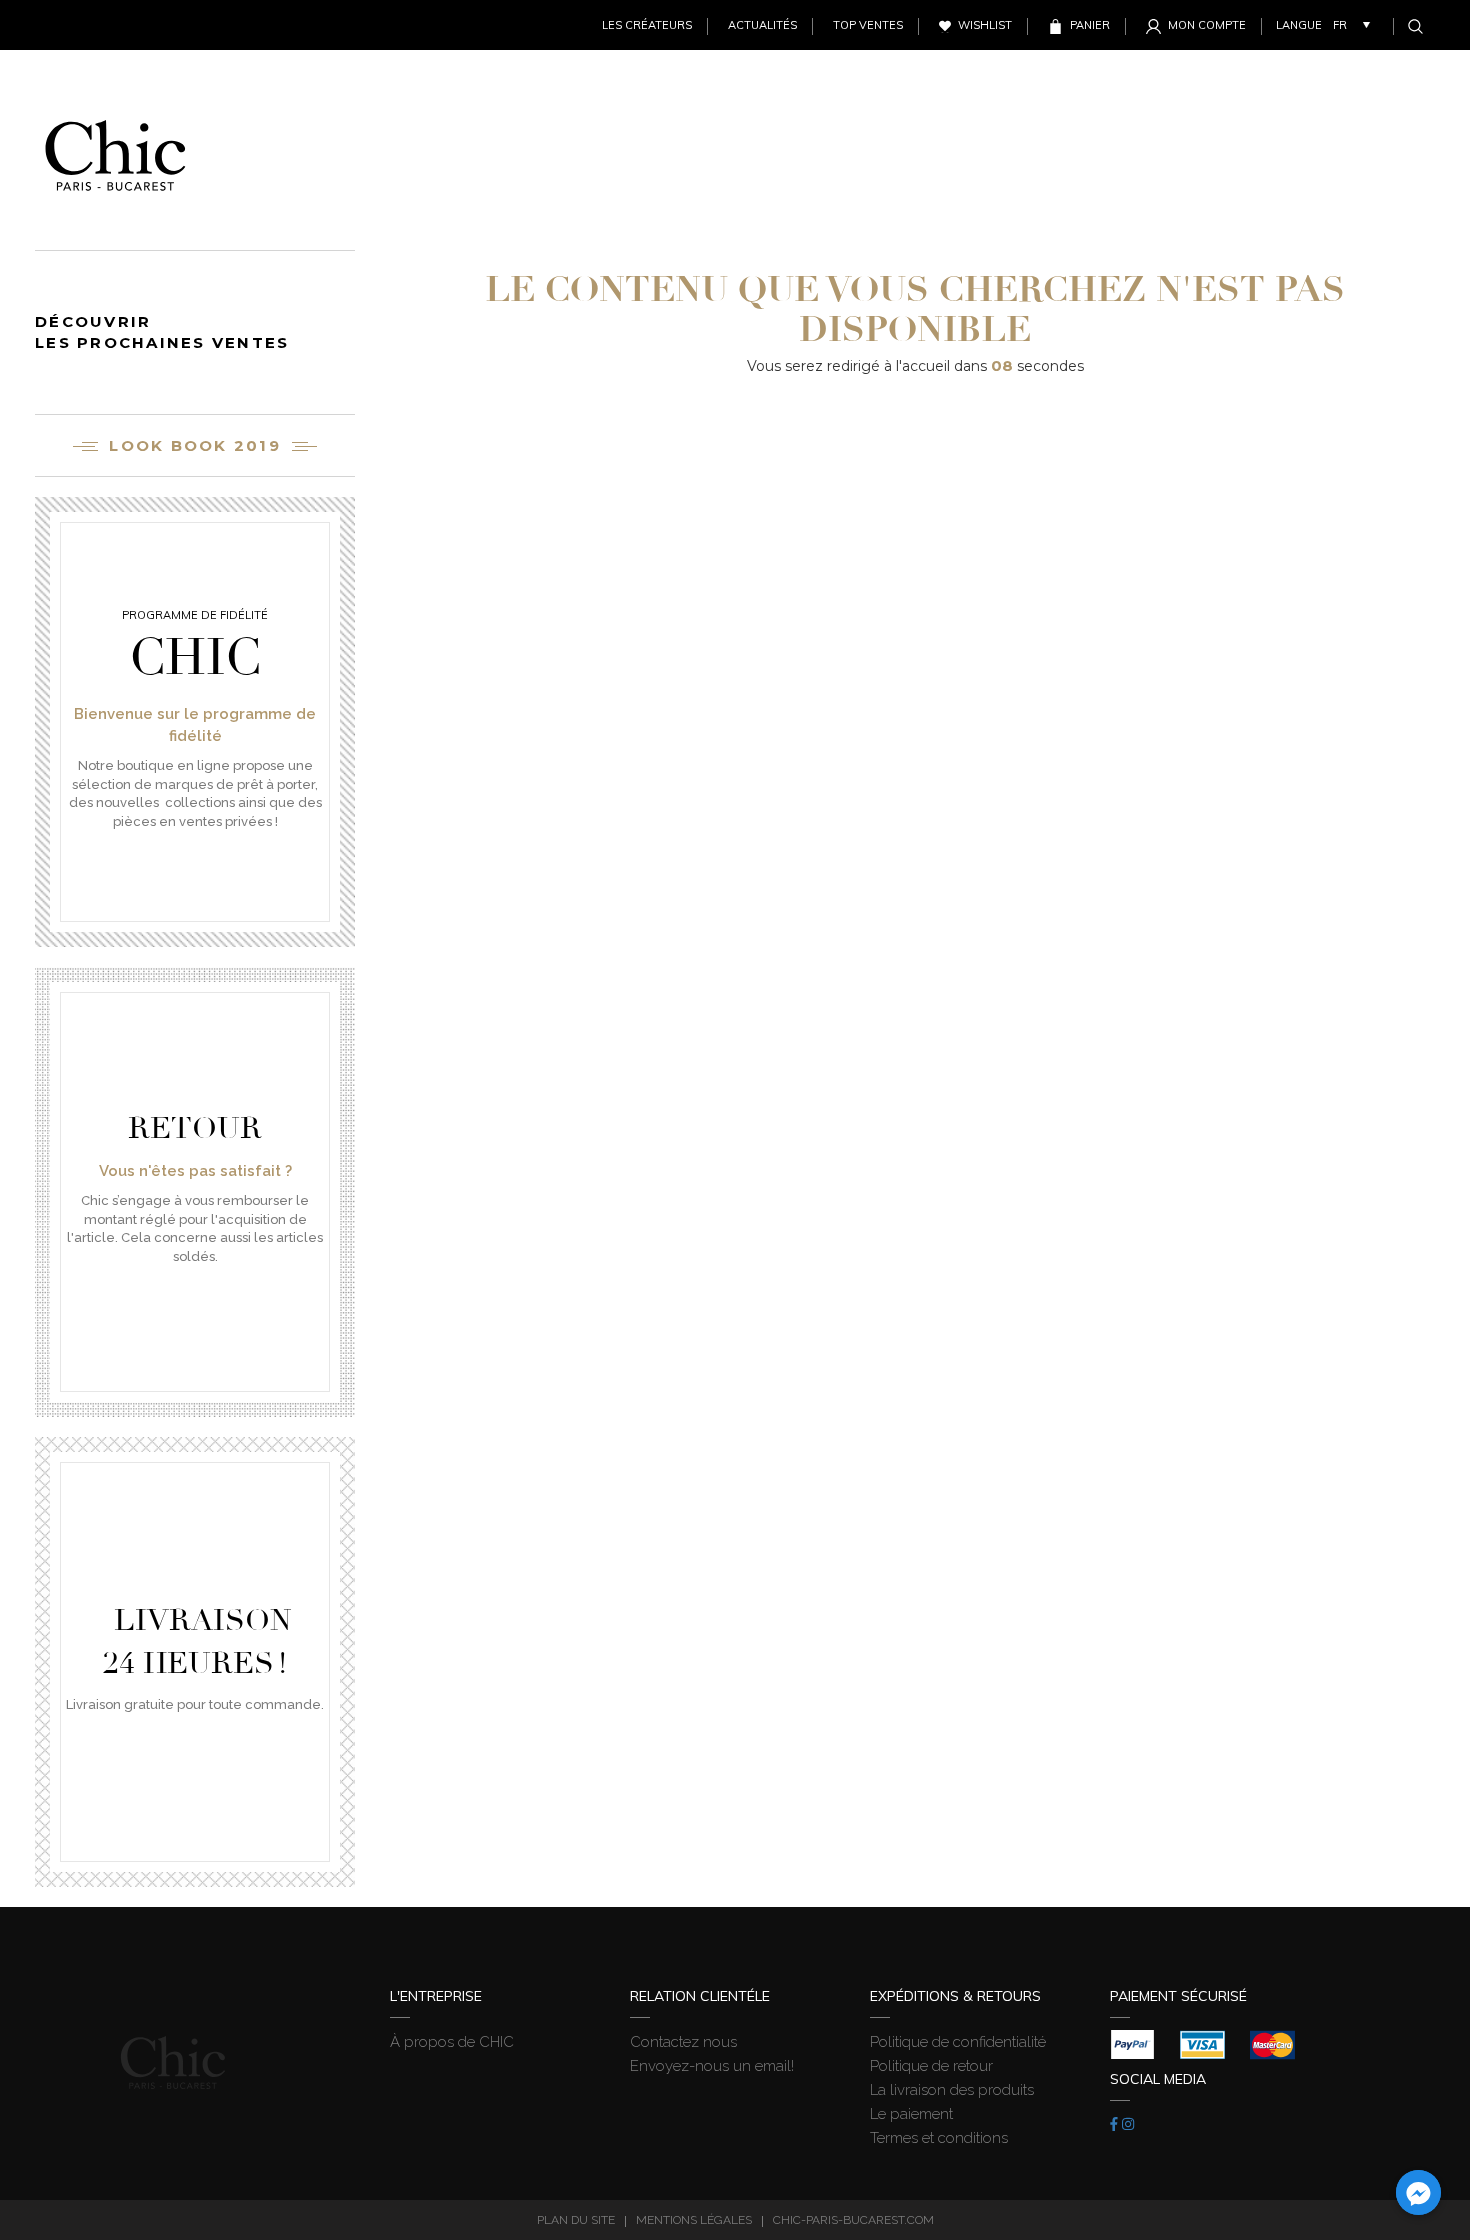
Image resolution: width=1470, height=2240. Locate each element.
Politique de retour (931, 2066)
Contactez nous (683, 2042)
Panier (1090, 25)
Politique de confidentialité (958, 2042)
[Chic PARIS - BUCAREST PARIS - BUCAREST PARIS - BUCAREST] (115, 150)
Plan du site (576, 2220)
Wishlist (985, 25)
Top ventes (868, 25)
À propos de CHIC (452, 2042)
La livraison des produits (952, 2090)
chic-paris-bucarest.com (853, 2220)
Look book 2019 (195, 445)
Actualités (762, 25)
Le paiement (911, 2114)
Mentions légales (694, 2220)
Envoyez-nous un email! (712, 2066)
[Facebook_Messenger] (1418, 2192)
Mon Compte (1207, 25)
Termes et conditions (939, 2138)
